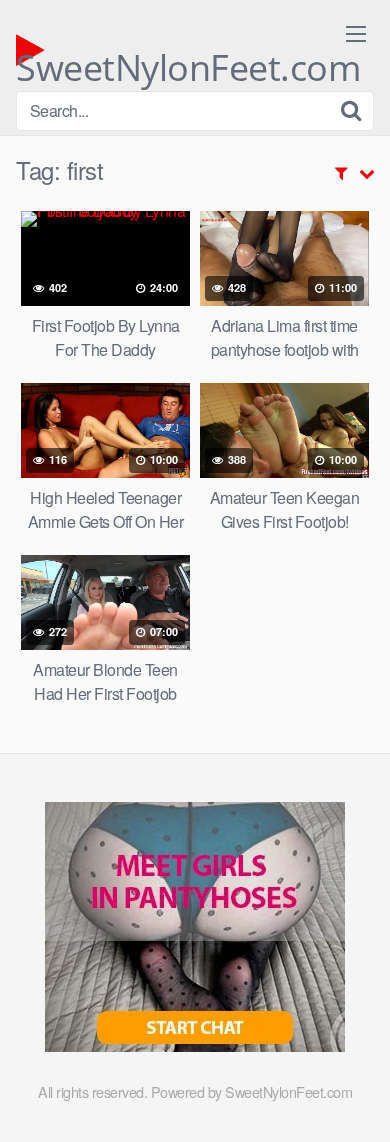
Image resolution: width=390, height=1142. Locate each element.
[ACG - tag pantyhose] (195, 1045)
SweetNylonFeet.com (188, 55)
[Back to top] (355, 1098)
